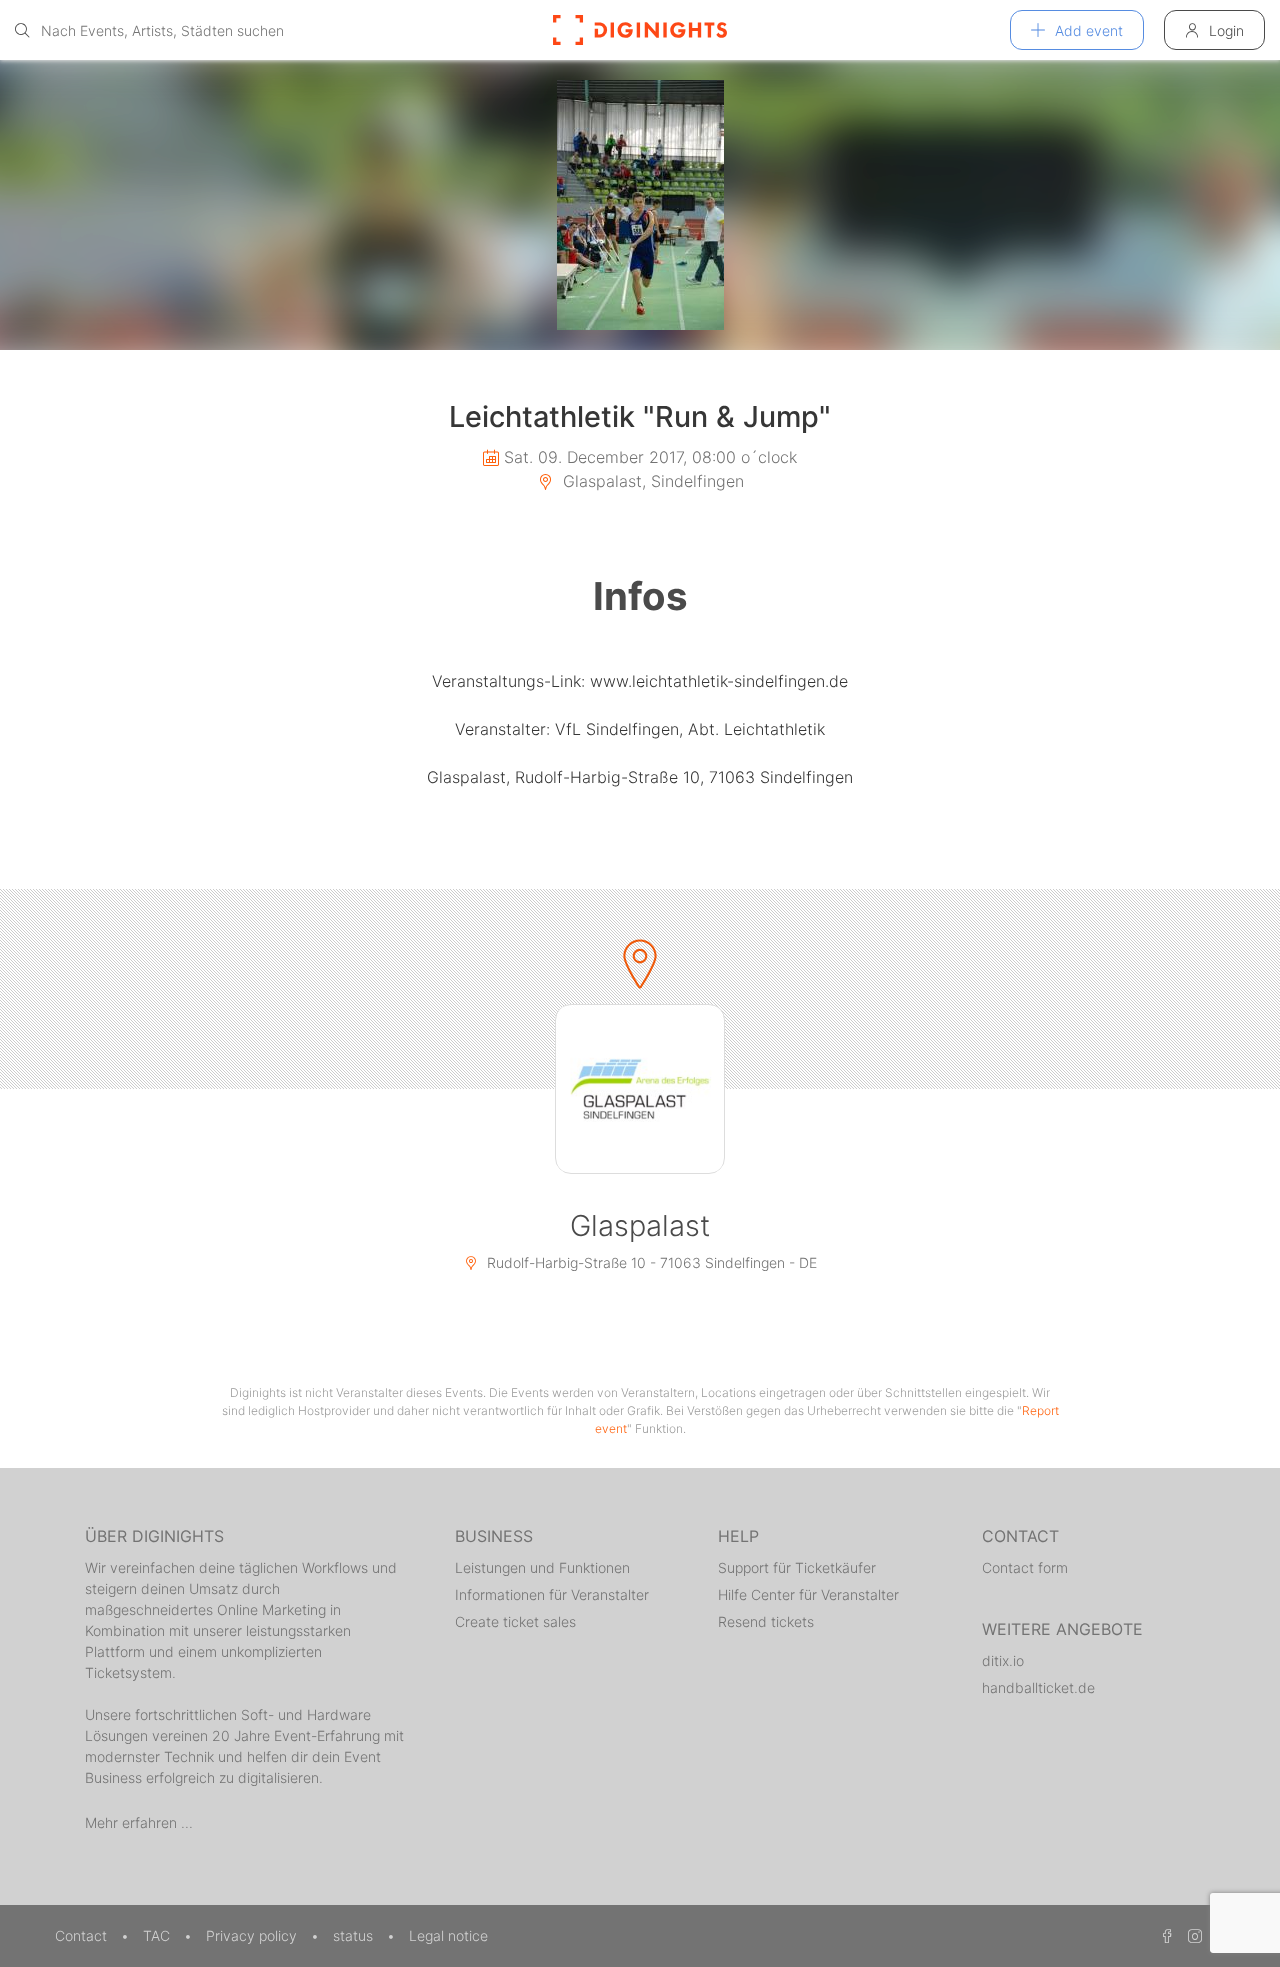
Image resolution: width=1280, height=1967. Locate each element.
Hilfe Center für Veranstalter (808, 1594)
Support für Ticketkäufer (797, 1567)
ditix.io (1003, 1660)
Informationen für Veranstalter (552, 1594)
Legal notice (448, 1935)
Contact (83, 1935)
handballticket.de (1038, 1687)
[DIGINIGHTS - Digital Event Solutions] (640, 30)
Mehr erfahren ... (139, 1822)
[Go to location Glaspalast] (640, 1089)
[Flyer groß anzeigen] (640, 205)
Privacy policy (253, 1935)
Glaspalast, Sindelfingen (651, 481)
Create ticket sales (515, 1621)
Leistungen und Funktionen (542, 1567)
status (355, 1935)
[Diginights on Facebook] (1164, 1935)
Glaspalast (640, 1225)
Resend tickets (766, 1621)
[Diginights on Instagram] (1192, 1935)
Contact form (1025, 1567)
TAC (158, 1935)
